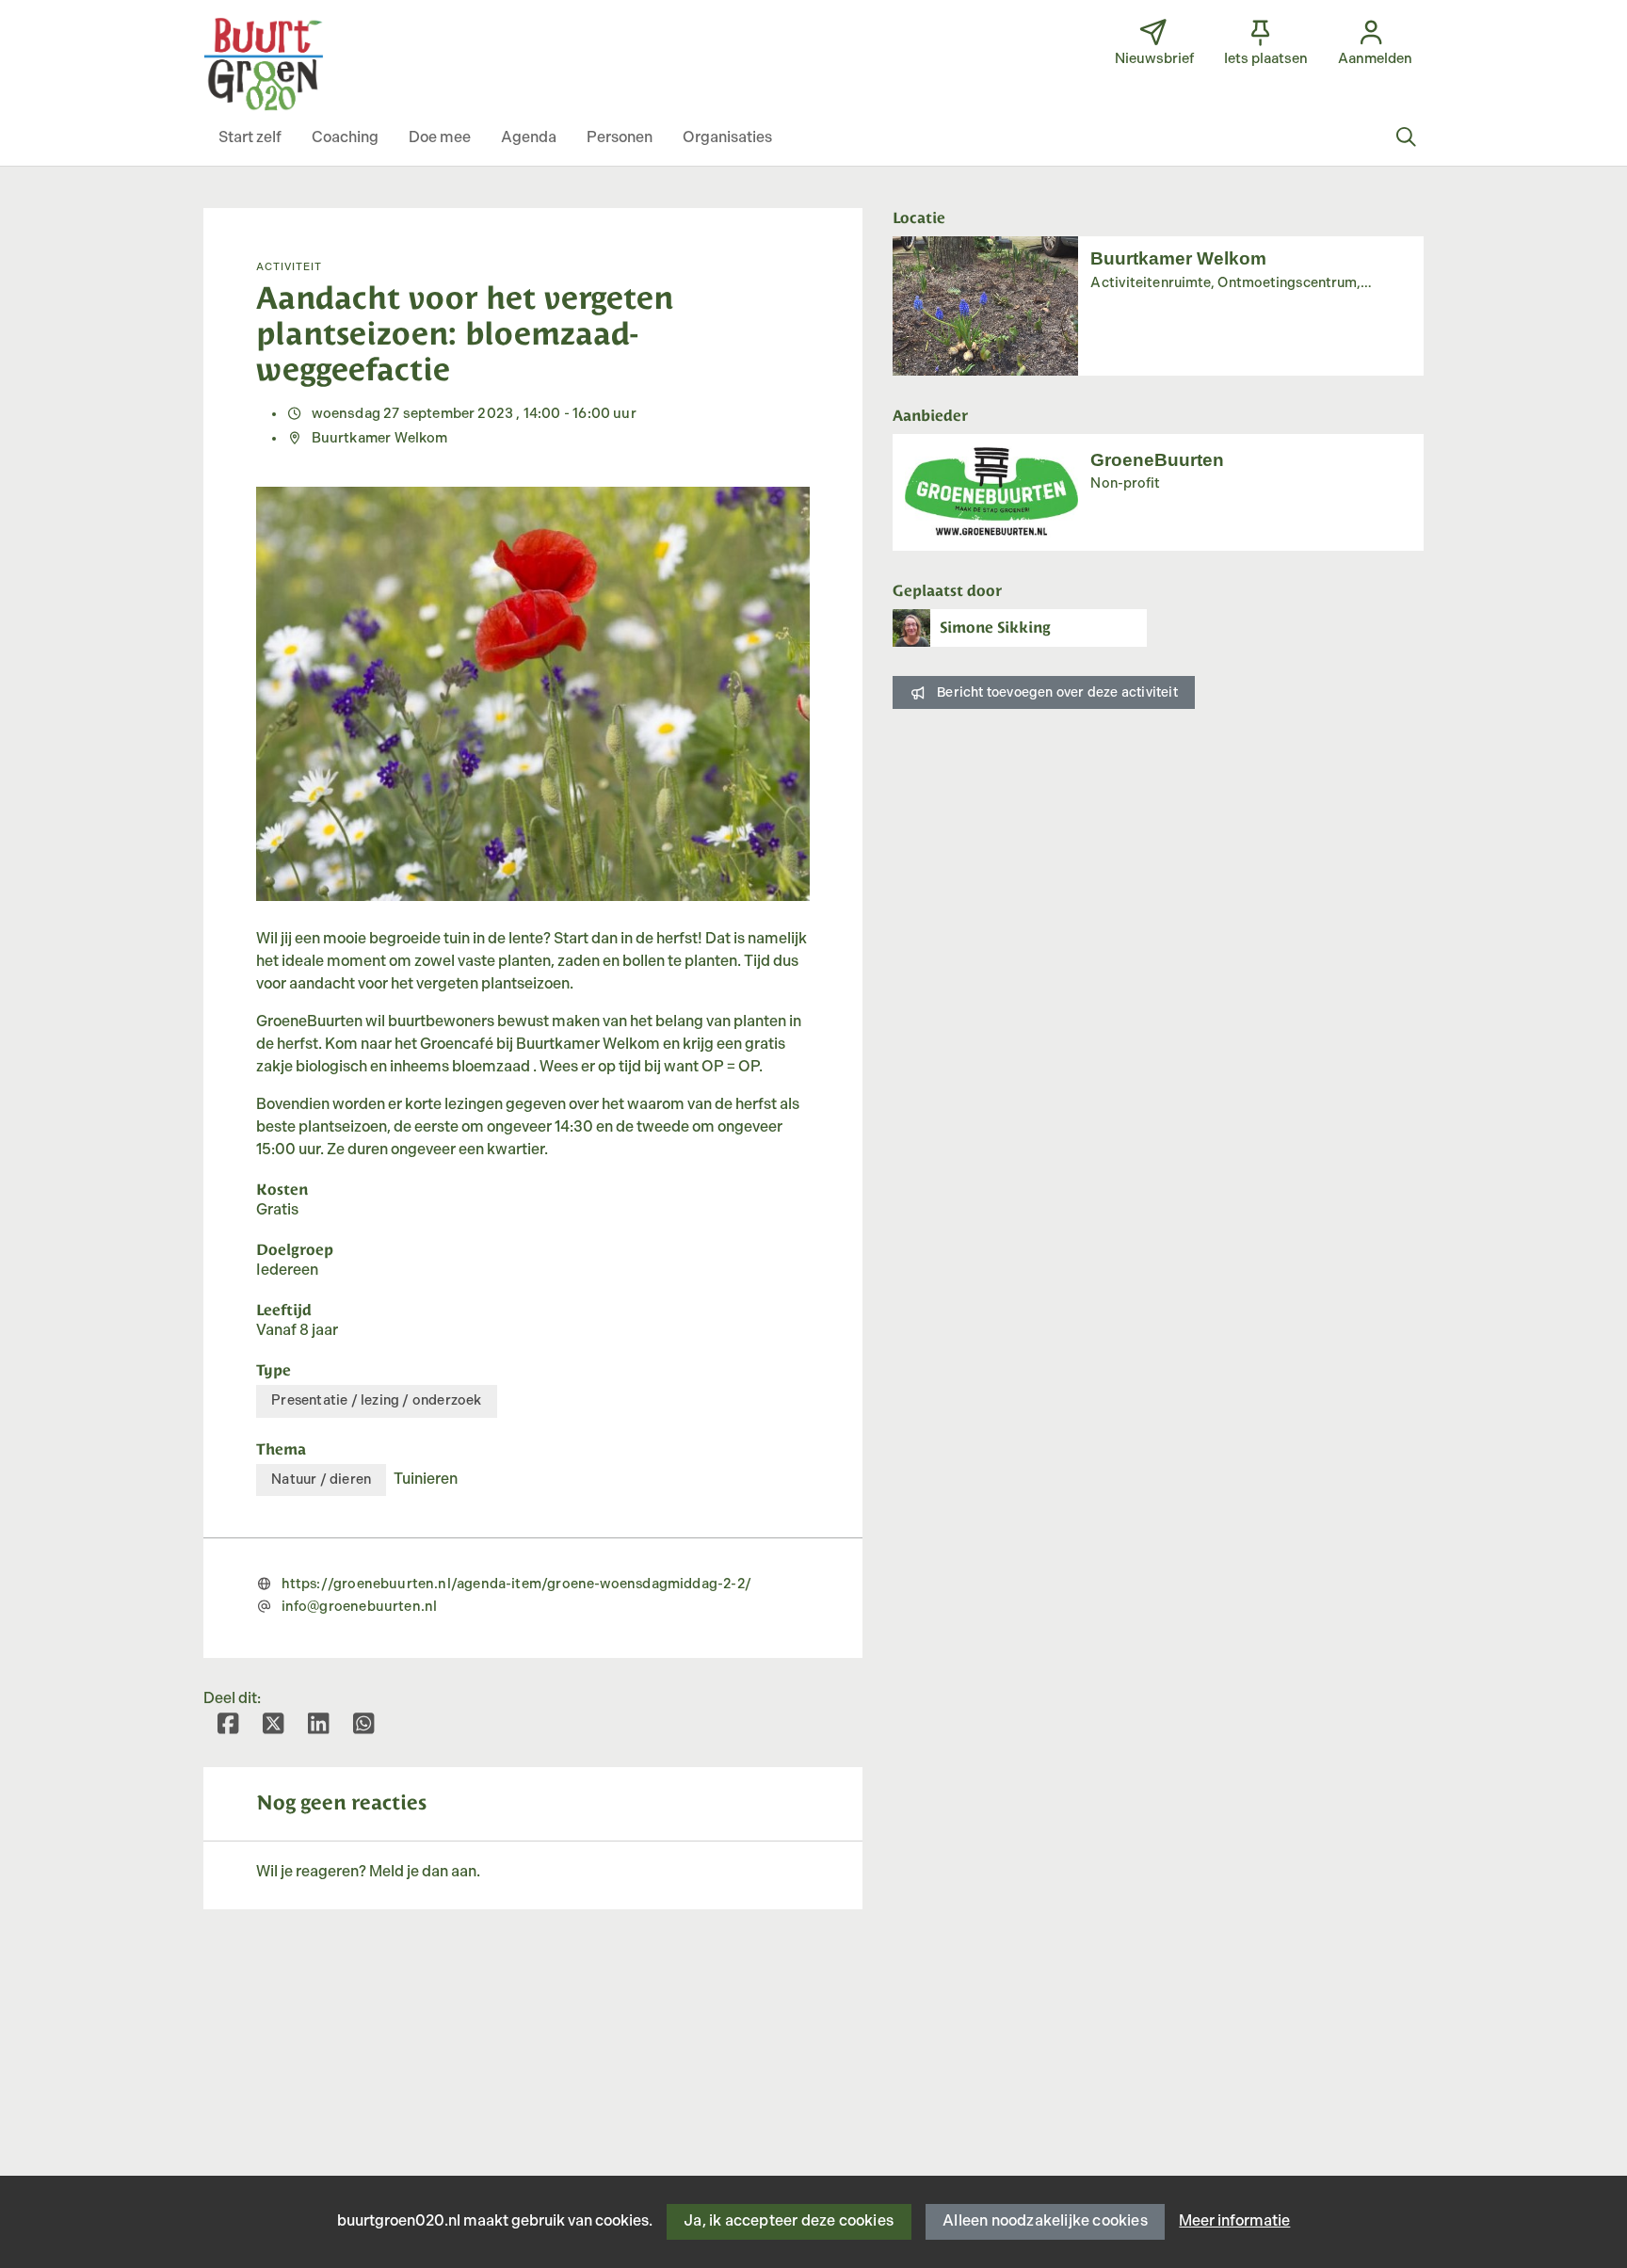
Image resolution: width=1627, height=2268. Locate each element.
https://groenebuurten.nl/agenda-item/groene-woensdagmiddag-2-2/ (516, 1584)
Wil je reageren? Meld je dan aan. (368, 1872)
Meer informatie (1234, 2221)
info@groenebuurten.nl (360, 1607)
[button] (250, 138)
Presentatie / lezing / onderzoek (376, 1400)
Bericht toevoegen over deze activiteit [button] (1057, 692)
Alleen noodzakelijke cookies (1045, 2221)
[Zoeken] (1406, 138)
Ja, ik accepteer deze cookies (789, 2221)
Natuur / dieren (321, 1480)
